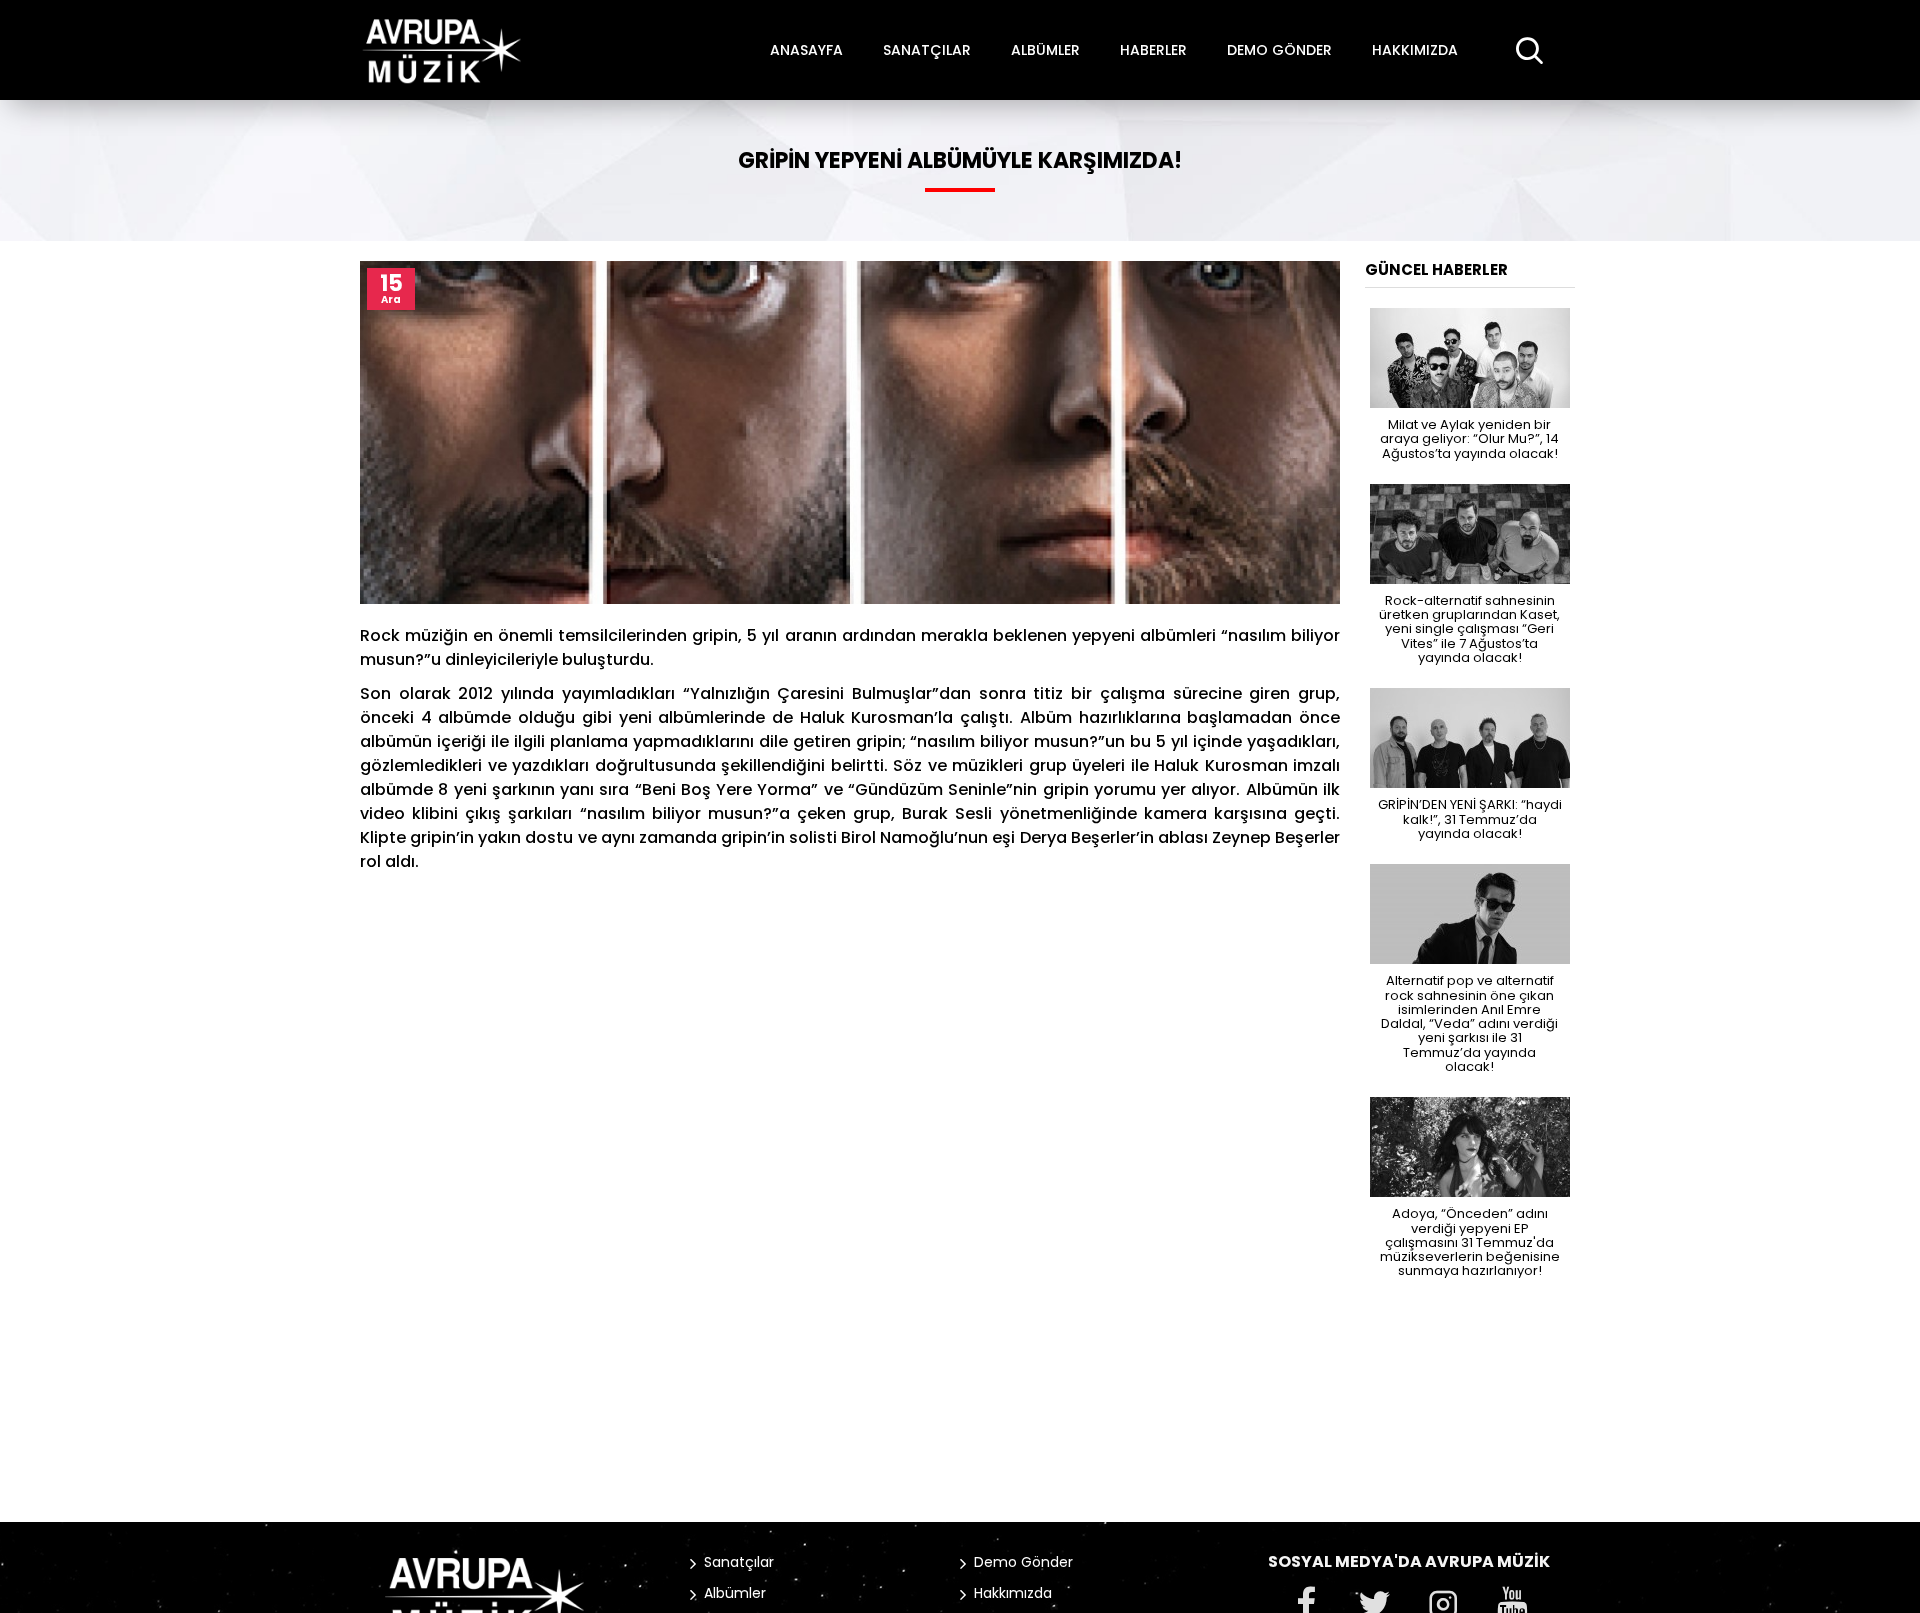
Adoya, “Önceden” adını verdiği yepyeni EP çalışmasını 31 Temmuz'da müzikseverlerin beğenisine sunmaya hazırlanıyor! (1470, 1241)
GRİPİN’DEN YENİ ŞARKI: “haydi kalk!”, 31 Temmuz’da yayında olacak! (1470, 818)
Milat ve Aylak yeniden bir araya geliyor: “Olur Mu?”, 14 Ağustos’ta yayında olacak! (1469, 438)
